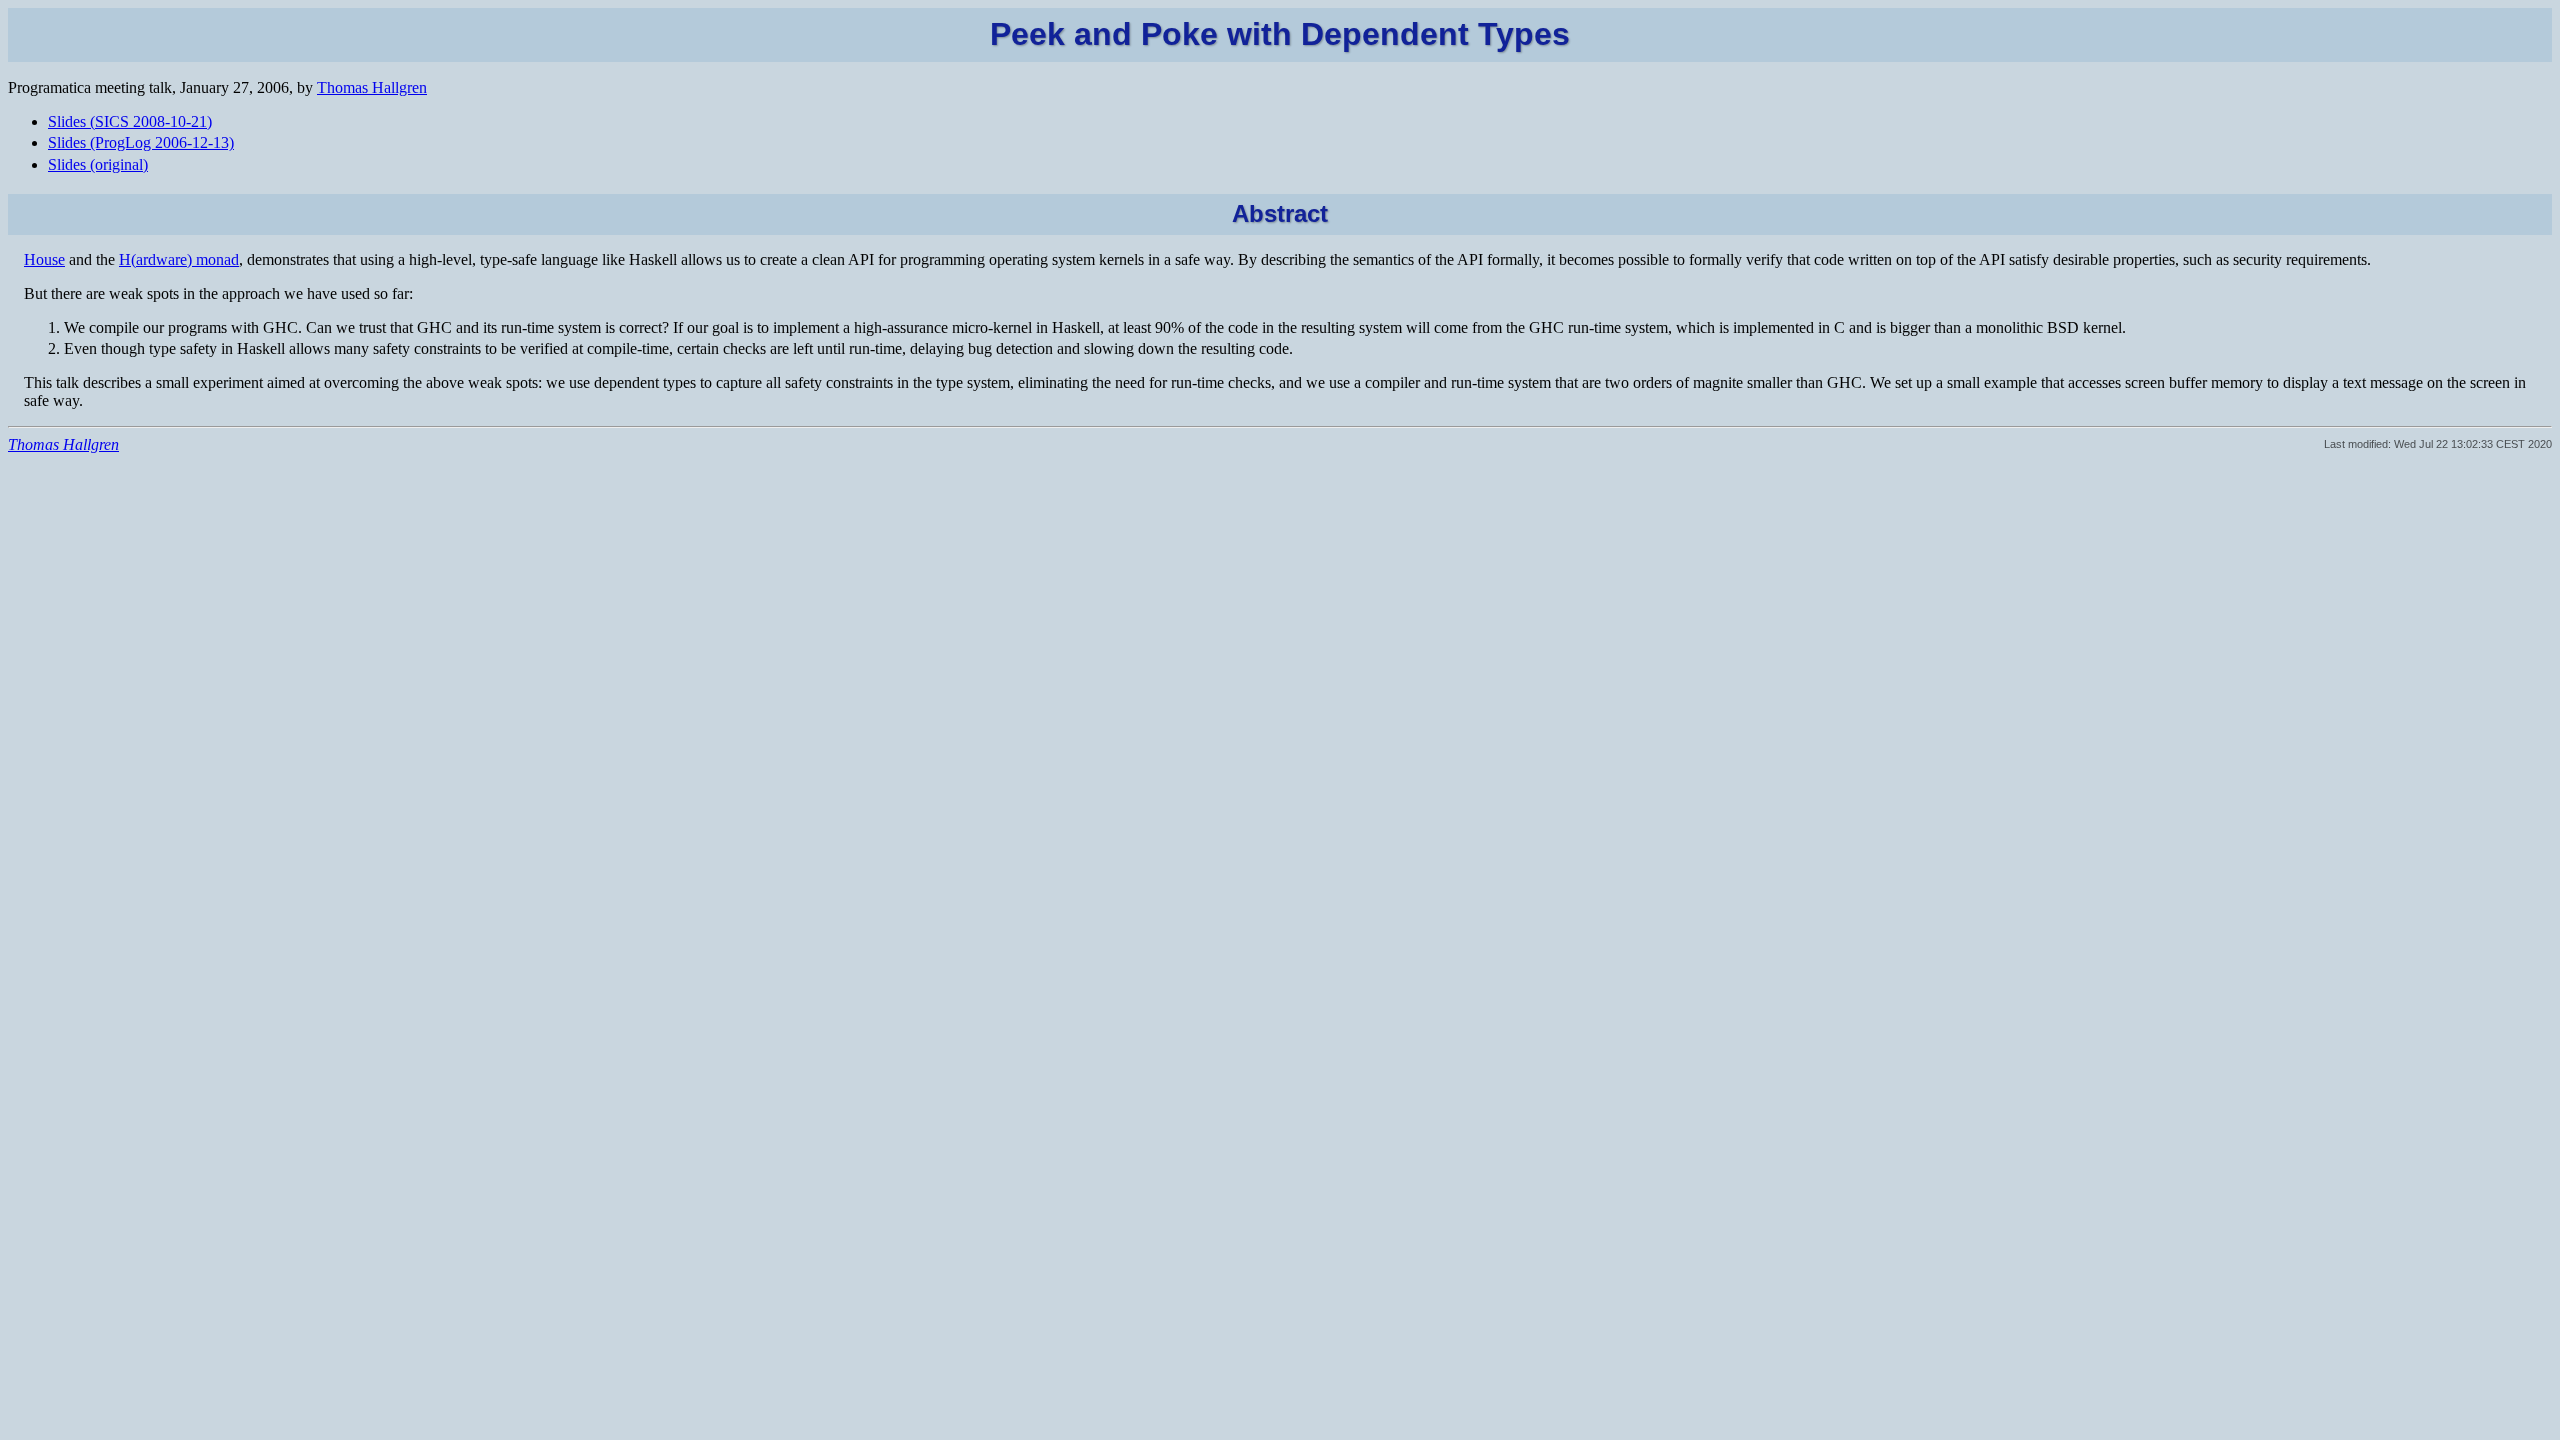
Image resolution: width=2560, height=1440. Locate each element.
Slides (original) (98, 164)
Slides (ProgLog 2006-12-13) (141, 142)
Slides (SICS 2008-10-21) (130, 121)
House (44, 259)
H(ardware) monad (179, 259)
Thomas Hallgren (372, 87)
